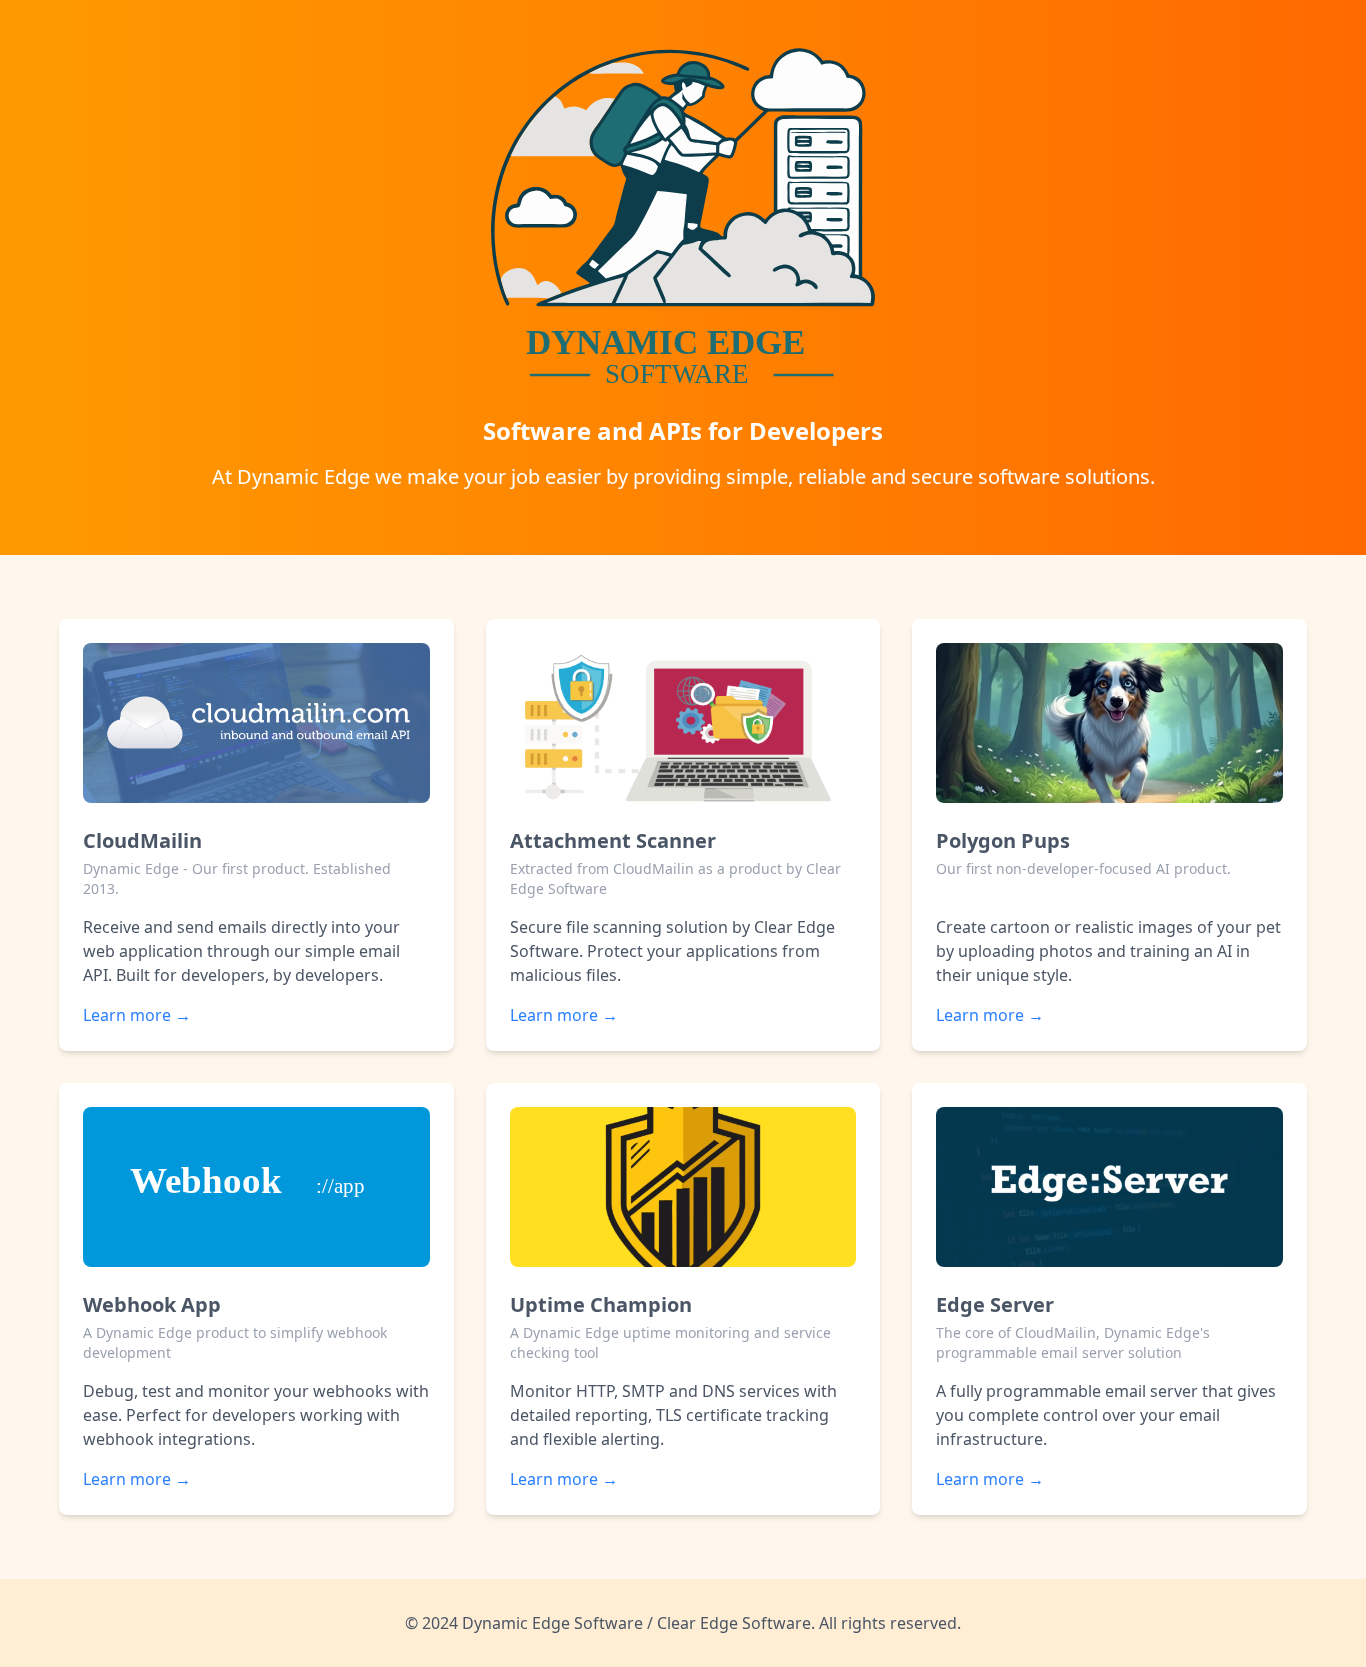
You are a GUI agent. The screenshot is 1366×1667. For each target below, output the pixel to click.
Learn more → (137, 1015)
